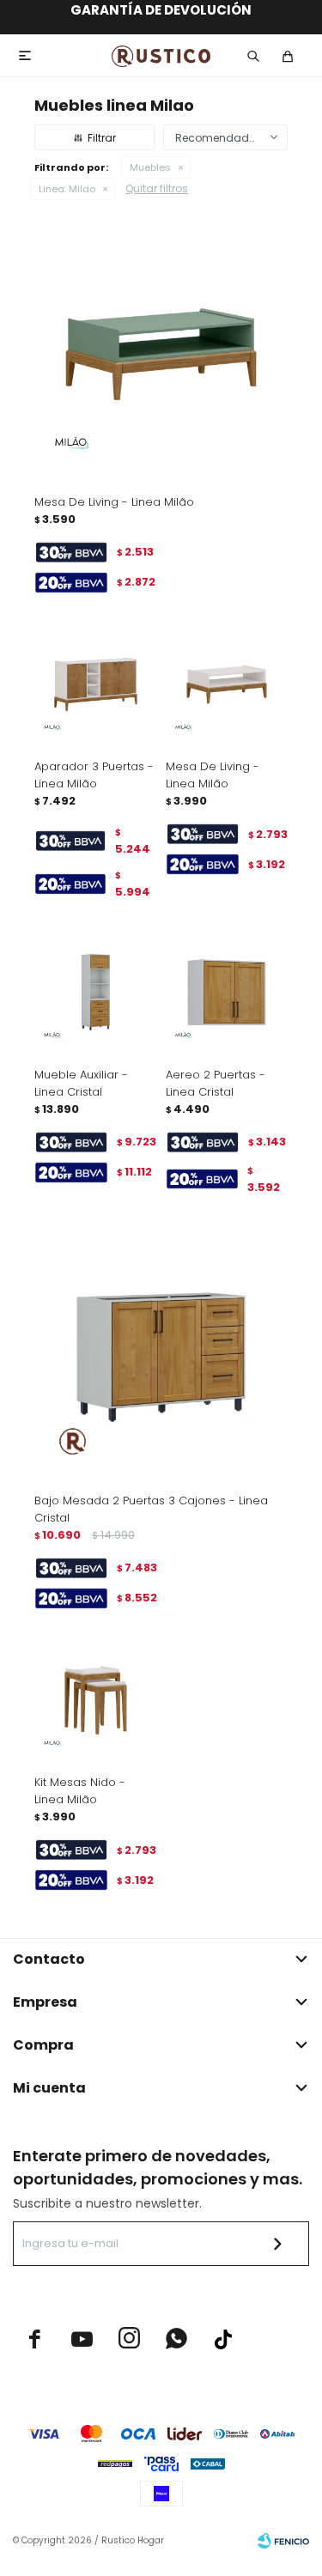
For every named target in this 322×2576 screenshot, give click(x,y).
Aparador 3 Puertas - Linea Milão (94, 775)
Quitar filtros (157, 188)
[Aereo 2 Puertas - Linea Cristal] (227, 992)
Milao (67, 189)
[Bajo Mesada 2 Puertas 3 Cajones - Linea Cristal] (161, 1353)
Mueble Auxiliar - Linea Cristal (81, 1083)
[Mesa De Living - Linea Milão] (161, 354)
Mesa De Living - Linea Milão (114, 502)
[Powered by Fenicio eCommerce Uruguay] (283, 2541)
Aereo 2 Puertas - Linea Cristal (216, 1083)
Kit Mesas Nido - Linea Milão (80, 1791)
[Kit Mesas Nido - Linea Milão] (96, 1701)
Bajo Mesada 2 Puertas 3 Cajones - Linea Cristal (151, 1509)
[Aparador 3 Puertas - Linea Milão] (96, 685)
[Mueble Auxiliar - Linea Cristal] (96, 992)
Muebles (150, 167)
